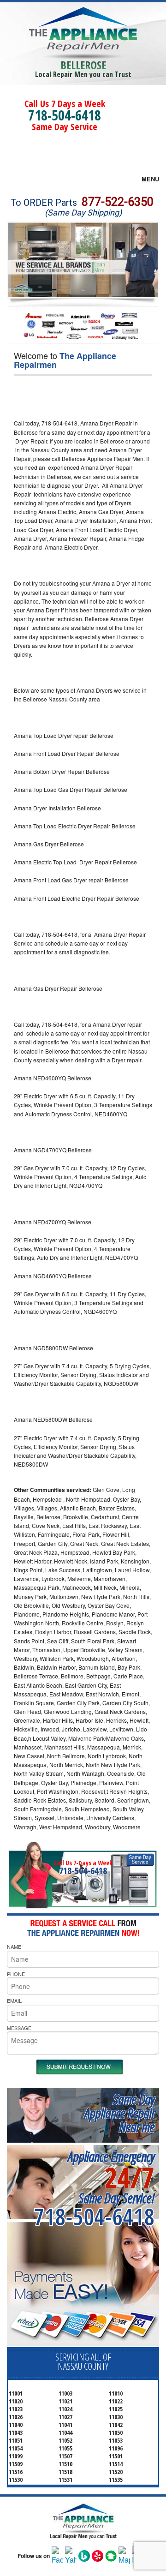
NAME (14, 1947)
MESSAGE (19, 2028)
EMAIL (14, 2001)
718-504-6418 (65, 115)
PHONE (16, 1974)
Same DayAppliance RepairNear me (119, 2113)
